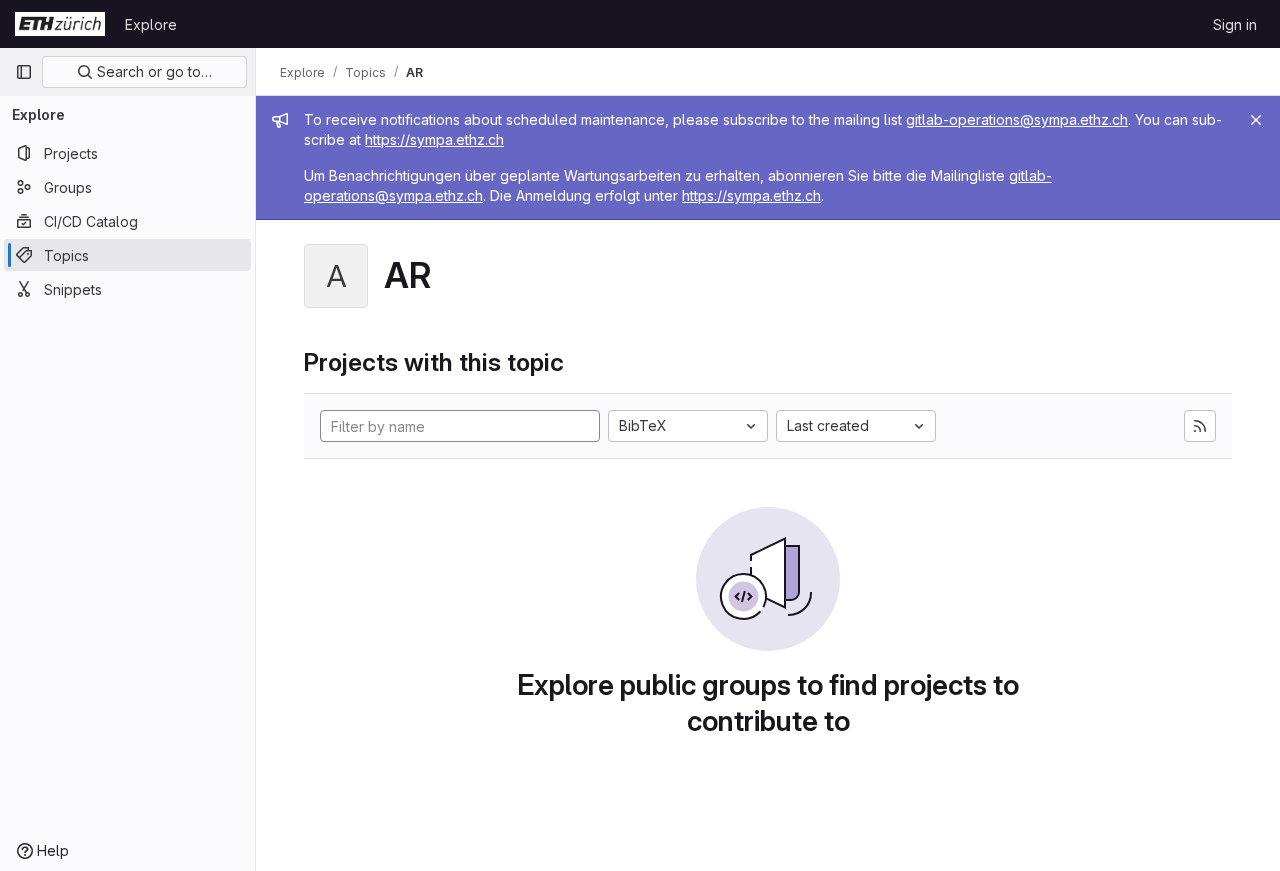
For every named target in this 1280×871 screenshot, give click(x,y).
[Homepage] (60, 24)
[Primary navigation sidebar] (24, 72)
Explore (151, 24)
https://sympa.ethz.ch (434, 139)
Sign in (1235, 24)
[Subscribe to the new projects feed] (1200, 426)
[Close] (1256, 120)
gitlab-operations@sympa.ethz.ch (1017, 119)
